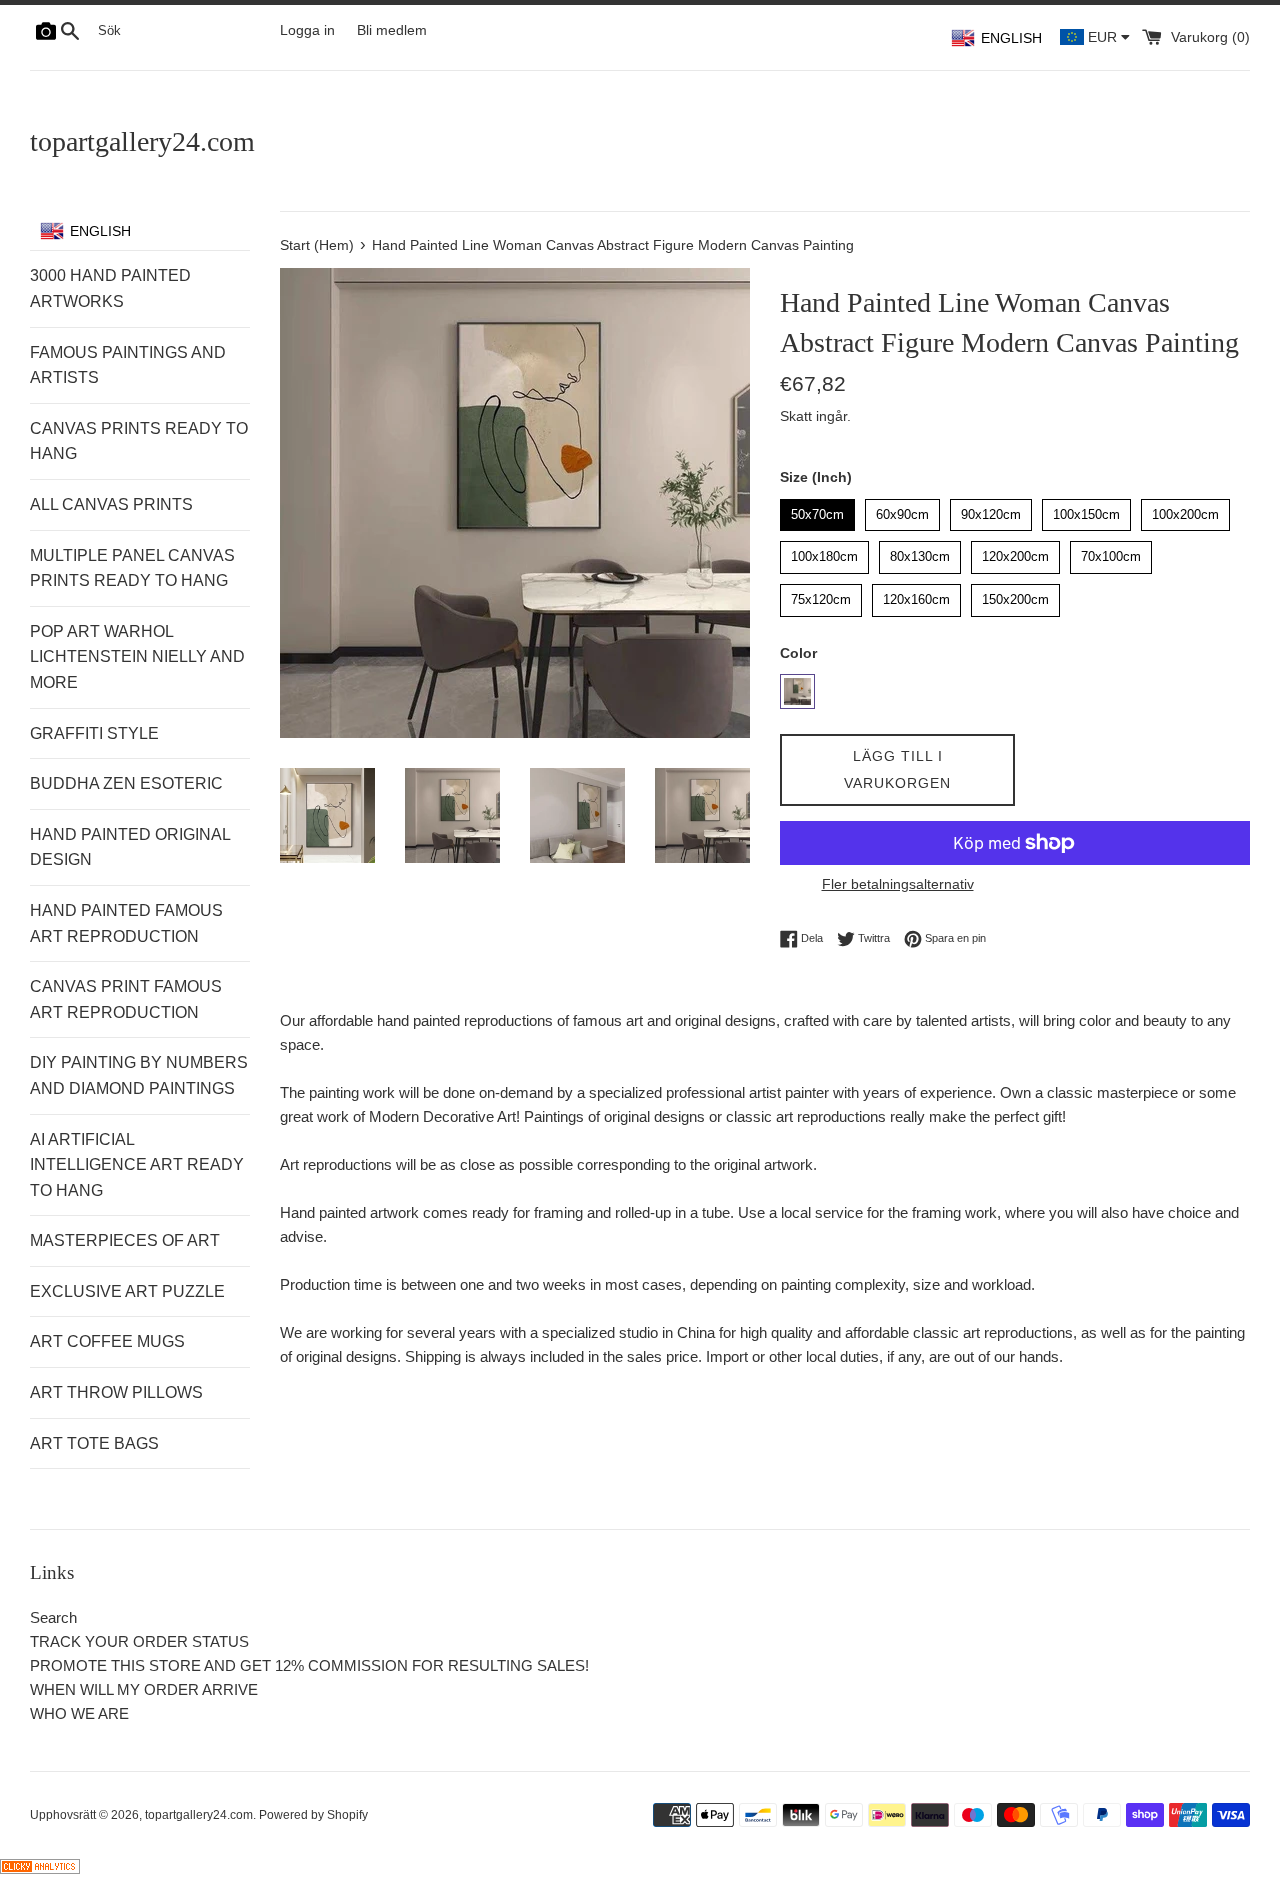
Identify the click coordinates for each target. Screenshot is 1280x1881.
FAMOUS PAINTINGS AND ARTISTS (128, 365)
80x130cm (920, 552)
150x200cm (1016, 595)
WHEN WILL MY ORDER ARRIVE (144, 1689)
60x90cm (903, 510)
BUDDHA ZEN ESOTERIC (126, 783)
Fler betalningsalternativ (898, 884)
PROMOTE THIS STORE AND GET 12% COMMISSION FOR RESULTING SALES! (309, 1665)
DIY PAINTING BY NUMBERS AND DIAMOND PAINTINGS (139, 1075)
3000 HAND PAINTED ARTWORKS (110, 288)
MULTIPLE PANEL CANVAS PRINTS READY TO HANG (132, 568)
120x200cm (1016, 552)
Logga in (307, 30)
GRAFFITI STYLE (94, 733)
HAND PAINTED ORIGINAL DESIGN (130, 847)
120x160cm (917, 595)
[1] (797, 691)
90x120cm (991, 510)
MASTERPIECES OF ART (125, 1240)
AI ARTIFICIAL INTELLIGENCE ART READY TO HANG (137, 1165)
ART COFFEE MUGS (107, 1341)
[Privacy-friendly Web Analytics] (40, 1868)
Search (53, 1617)
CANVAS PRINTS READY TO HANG (139, 441)
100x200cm (1186, 510)
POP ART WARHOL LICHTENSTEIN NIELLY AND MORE (137, 657)
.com (142, 141)
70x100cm (1111, 552)
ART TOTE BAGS (94, 1443)
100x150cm (1087, 510)
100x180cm (825, 552)
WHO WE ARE (79, 1713)
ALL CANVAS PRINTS (111, 504)
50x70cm (818, 510)
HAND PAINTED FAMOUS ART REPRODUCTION (126, 923)
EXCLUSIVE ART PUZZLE (127, 1291)
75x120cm (821, 595)
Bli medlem (392, 30)
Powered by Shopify (313, 1815)
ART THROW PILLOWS (116, 1392)
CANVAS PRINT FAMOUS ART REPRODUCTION (126, 999)
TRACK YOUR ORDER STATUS (139, 1641)
